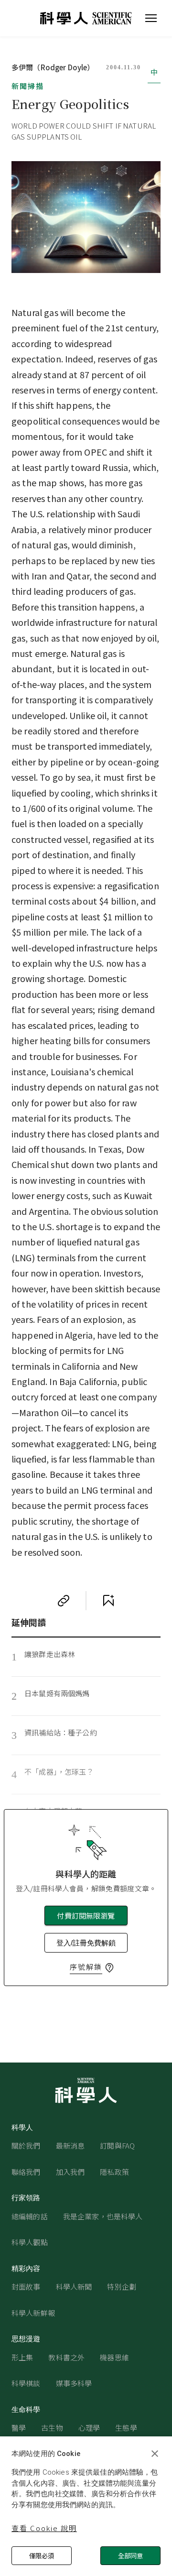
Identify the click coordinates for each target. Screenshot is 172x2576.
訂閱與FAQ (117, 2145)
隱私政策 (114, 2172)
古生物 (52, 2428)
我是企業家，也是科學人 (103, 2216)
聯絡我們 (26, 2172)
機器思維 (114, 2357)
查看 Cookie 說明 (44, 2528)
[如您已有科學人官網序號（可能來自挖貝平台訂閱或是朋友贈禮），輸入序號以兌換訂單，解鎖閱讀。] (109, 1968)
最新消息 (70, 2145)
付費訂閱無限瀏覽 (86, 1916)
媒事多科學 (74, 2383)
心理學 (89, 2428)
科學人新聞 (74, 2287)
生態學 (126, 2428)
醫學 (19, 2428)
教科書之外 (66, 2357)
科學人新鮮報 (33, 2313)
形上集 (22, 2357)
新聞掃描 (28, 86)
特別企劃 (122, 2287)
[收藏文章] (108, 1601)
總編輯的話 (30, 2216)
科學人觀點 (30, 2242)
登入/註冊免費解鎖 (86, 1943)
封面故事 (26, 2287)
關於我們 (26, 2145)
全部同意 (130, 2556)
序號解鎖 (86, 1967)
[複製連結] (64, 1601)
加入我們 (70, 2172)
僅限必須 (42, 2556)
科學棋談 (26, 2383)
